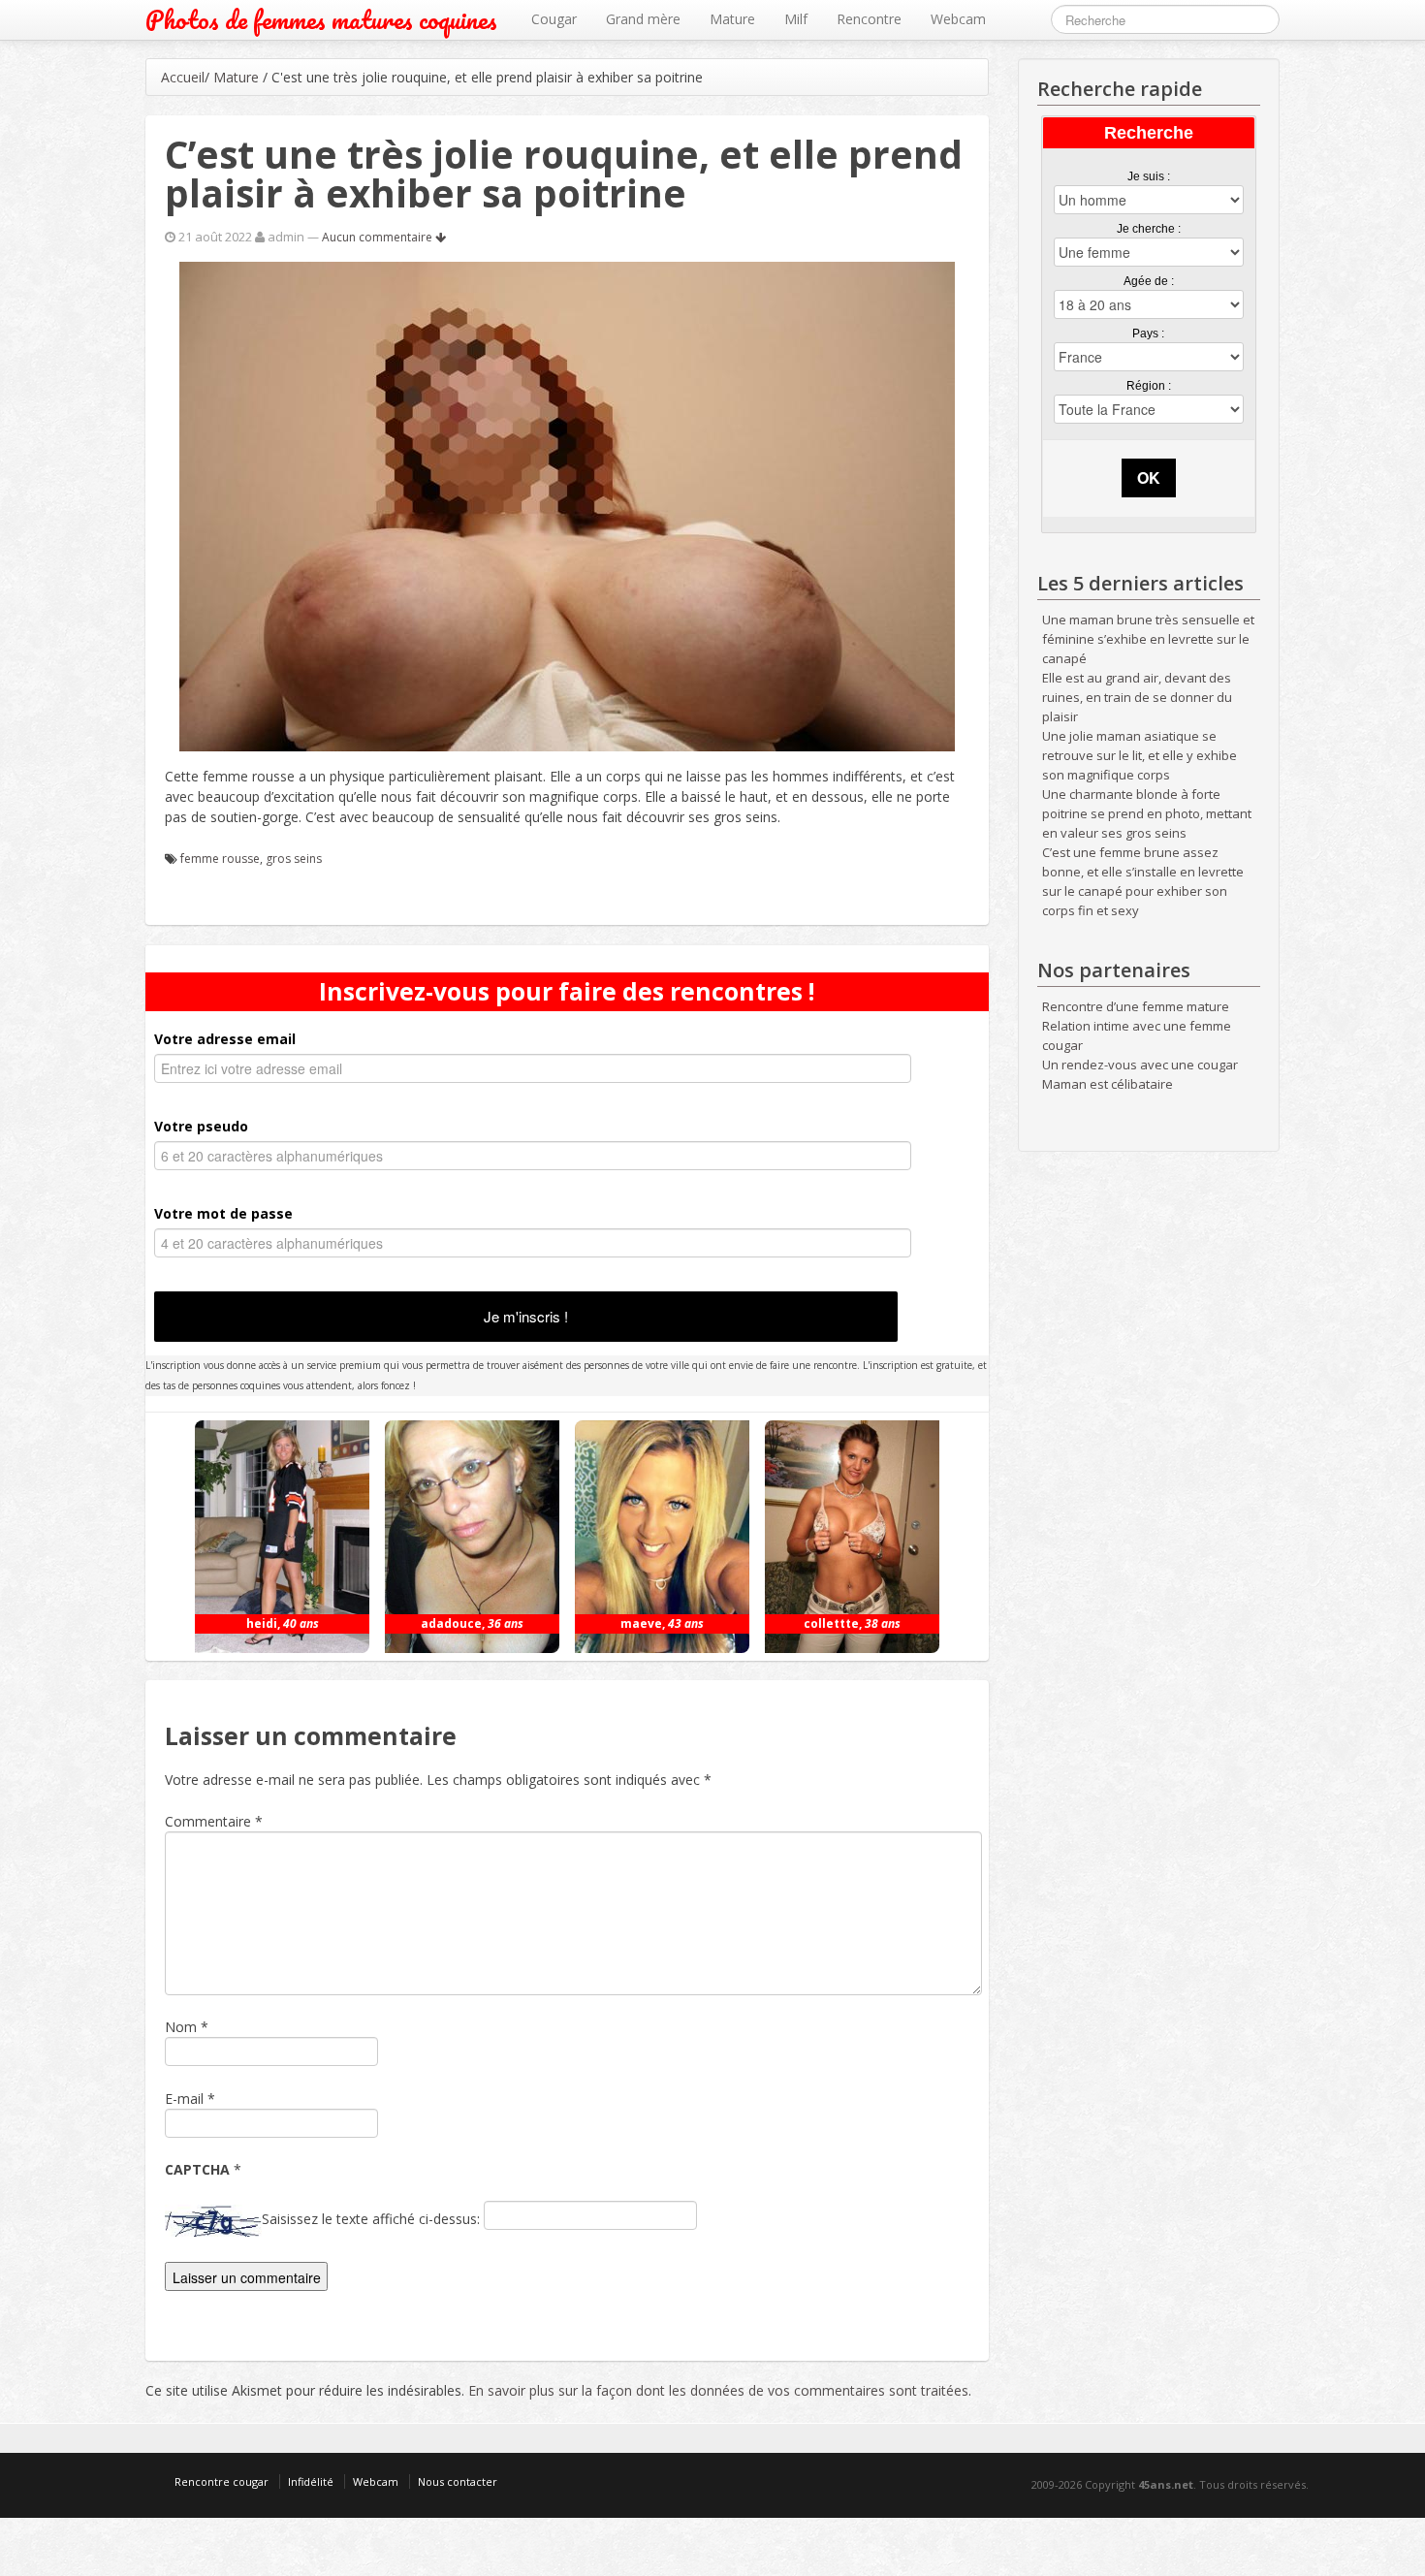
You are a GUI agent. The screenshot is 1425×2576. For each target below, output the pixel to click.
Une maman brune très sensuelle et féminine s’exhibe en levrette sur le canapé (1148, 639)
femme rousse (220, 859)
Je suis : (1149, 176)
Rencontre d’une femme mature (1136, 1006)
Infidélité (311, 2481)
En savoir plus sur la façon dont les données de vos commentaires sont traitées (718, 2390)
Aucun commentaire (379, 237)
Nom (181, 2027)
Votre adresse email (225, 1039)
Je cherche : (1149, 229)
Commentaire (214, 1821)
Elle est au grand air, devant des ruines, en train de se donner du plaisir (1137, 697)
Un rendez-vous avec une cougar (1140, 1065)
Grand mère (643, 19)
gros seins (294, 859)
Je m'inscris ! (526, 1316)
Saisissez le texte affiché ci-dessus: (371, 2219)
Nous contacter (458, 2481)
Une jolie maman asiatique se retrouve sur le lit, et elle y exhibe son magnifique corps (1140, 755)
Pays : (1148, 334)
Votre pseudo (201, 1126)
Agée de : (1149, 281)
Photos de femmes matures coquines (321, 20)
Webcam (958, 19)
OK (1149, 477)
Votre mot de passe (223, 1213)
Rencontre (869, 19)
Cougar (554, 19)
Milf (796, 19)
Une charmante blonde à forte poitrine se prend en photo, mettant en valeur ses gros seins (1147, 813)
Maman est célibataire (1108, 1084)
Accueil (183, 77)
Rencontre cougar (222, 2481)
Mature (732, 19)
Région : (1149, 386)
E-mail (184, 2099)
